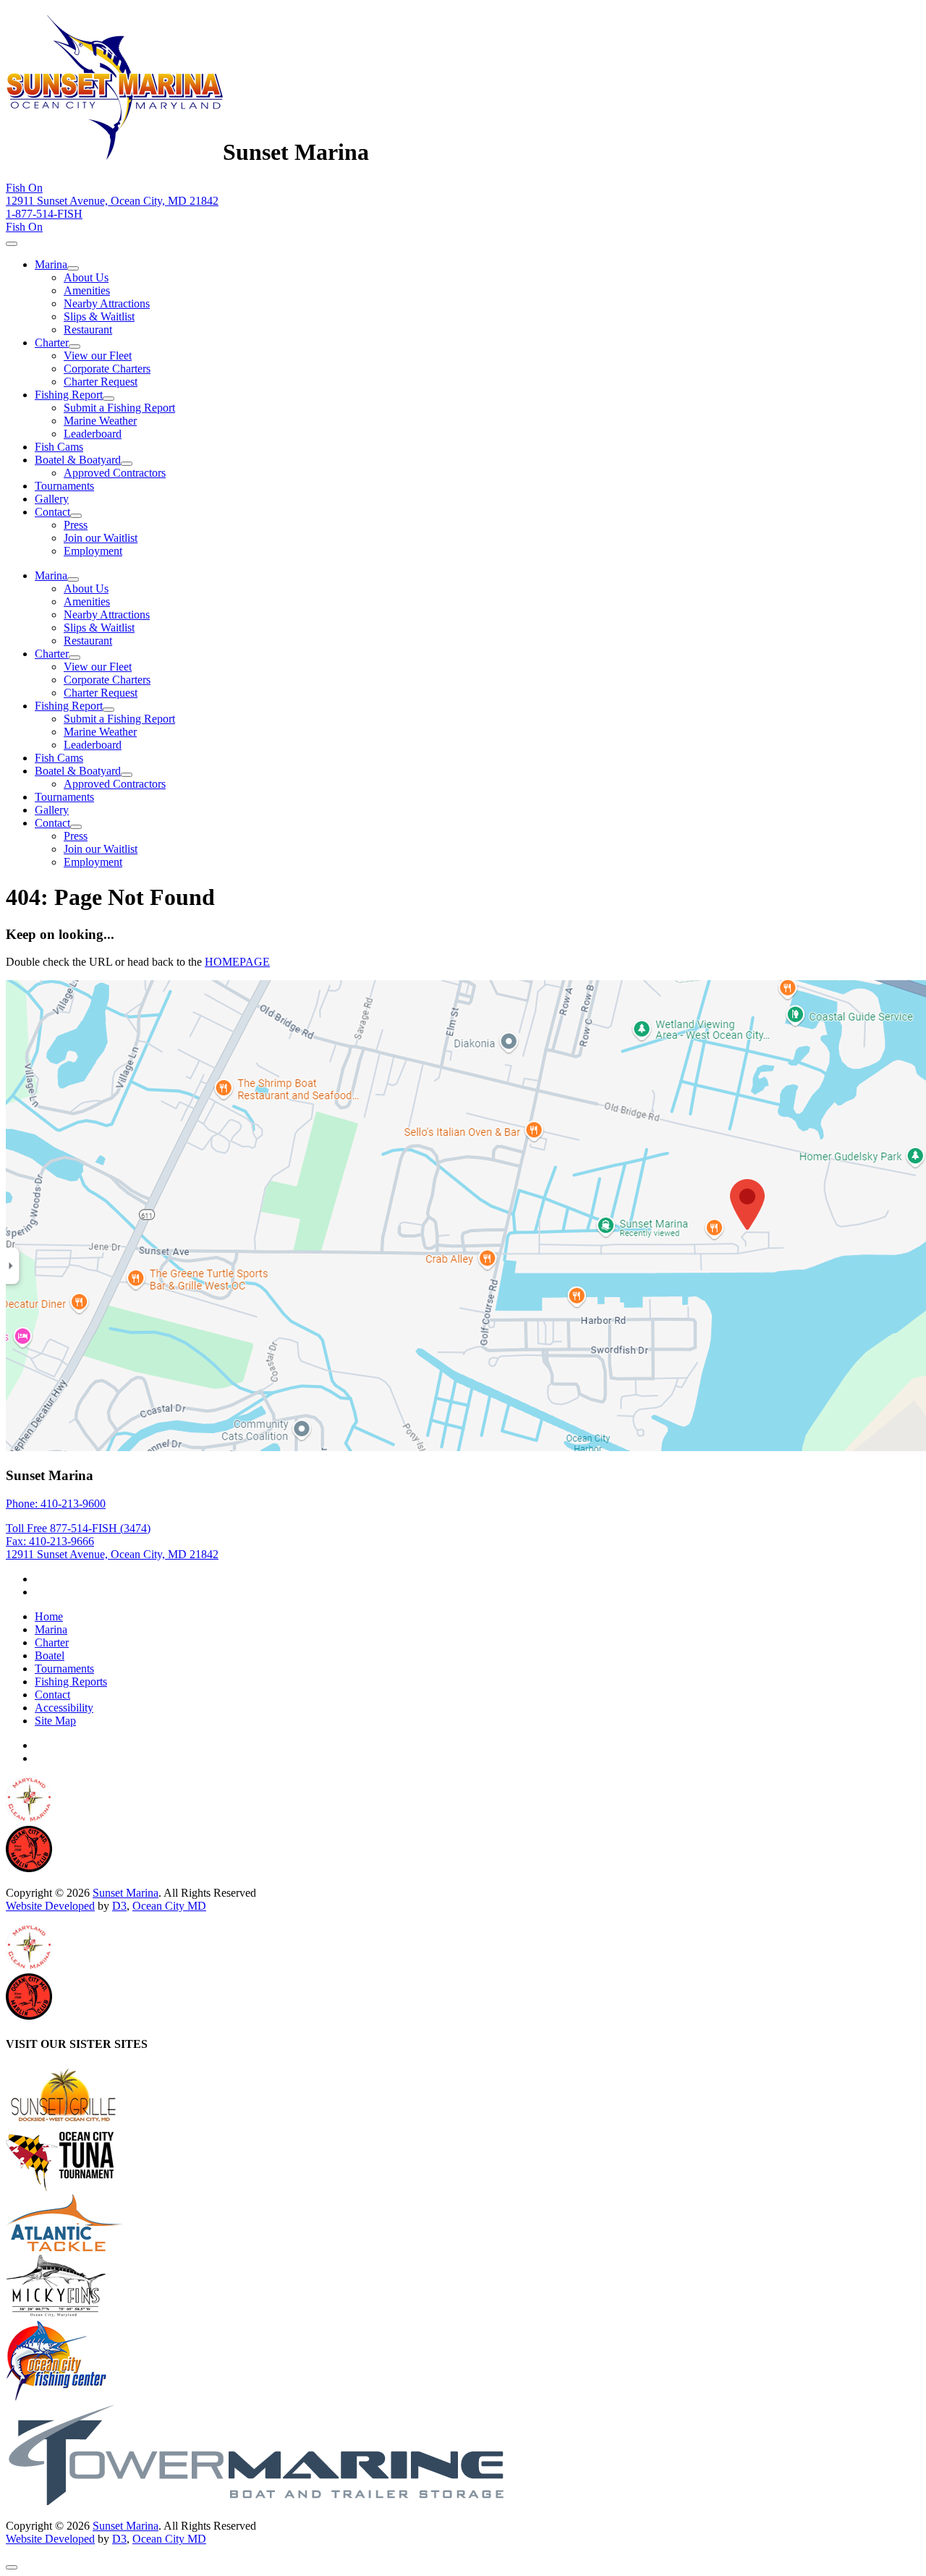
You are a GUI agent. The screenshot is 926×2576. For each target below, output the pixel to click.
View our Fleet (98, 356)
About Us (86, 277)
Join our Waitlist (101, 538)
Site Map (55, 1721)
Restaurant (88, 330)
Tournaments (64, 486)
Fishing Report (69, 395)
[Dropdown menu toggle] (73, 268)
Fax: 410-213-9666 (50, 1541)
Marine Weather (100, 421)
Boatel (50, 1655)
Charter (52, 343)
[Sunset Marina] (114, 152)
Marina (51, 264)
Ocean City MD (169, 1906)
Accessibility (64, 1708)
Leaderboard (93, 434)
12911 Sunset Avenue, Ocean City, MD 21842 (112, 201)
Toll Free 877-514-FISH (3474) (78, 1528)
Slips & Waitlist (99, 316)
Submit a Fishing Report (119, 408)
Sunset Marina (126, 1893)
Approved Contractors (115, 473)
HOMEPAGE (237, 962)
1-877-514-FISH (44, 214)
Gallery (52, 499)
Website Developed (50, 1906)
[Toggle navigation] (12, 244)
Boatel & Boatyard (78, 460)
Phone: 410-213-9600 (56, 1504)
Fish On (24, 188)
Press (76, 525)
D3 (119, 1906)
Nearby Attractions (107, 303)
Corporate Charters (107, 369)
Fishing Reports (71, 1682)
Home (49, 1616)
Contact (52, 512)
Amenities (87, 290)
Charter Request (101, 382)
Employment (93, 551)
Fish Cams (59, 447)
